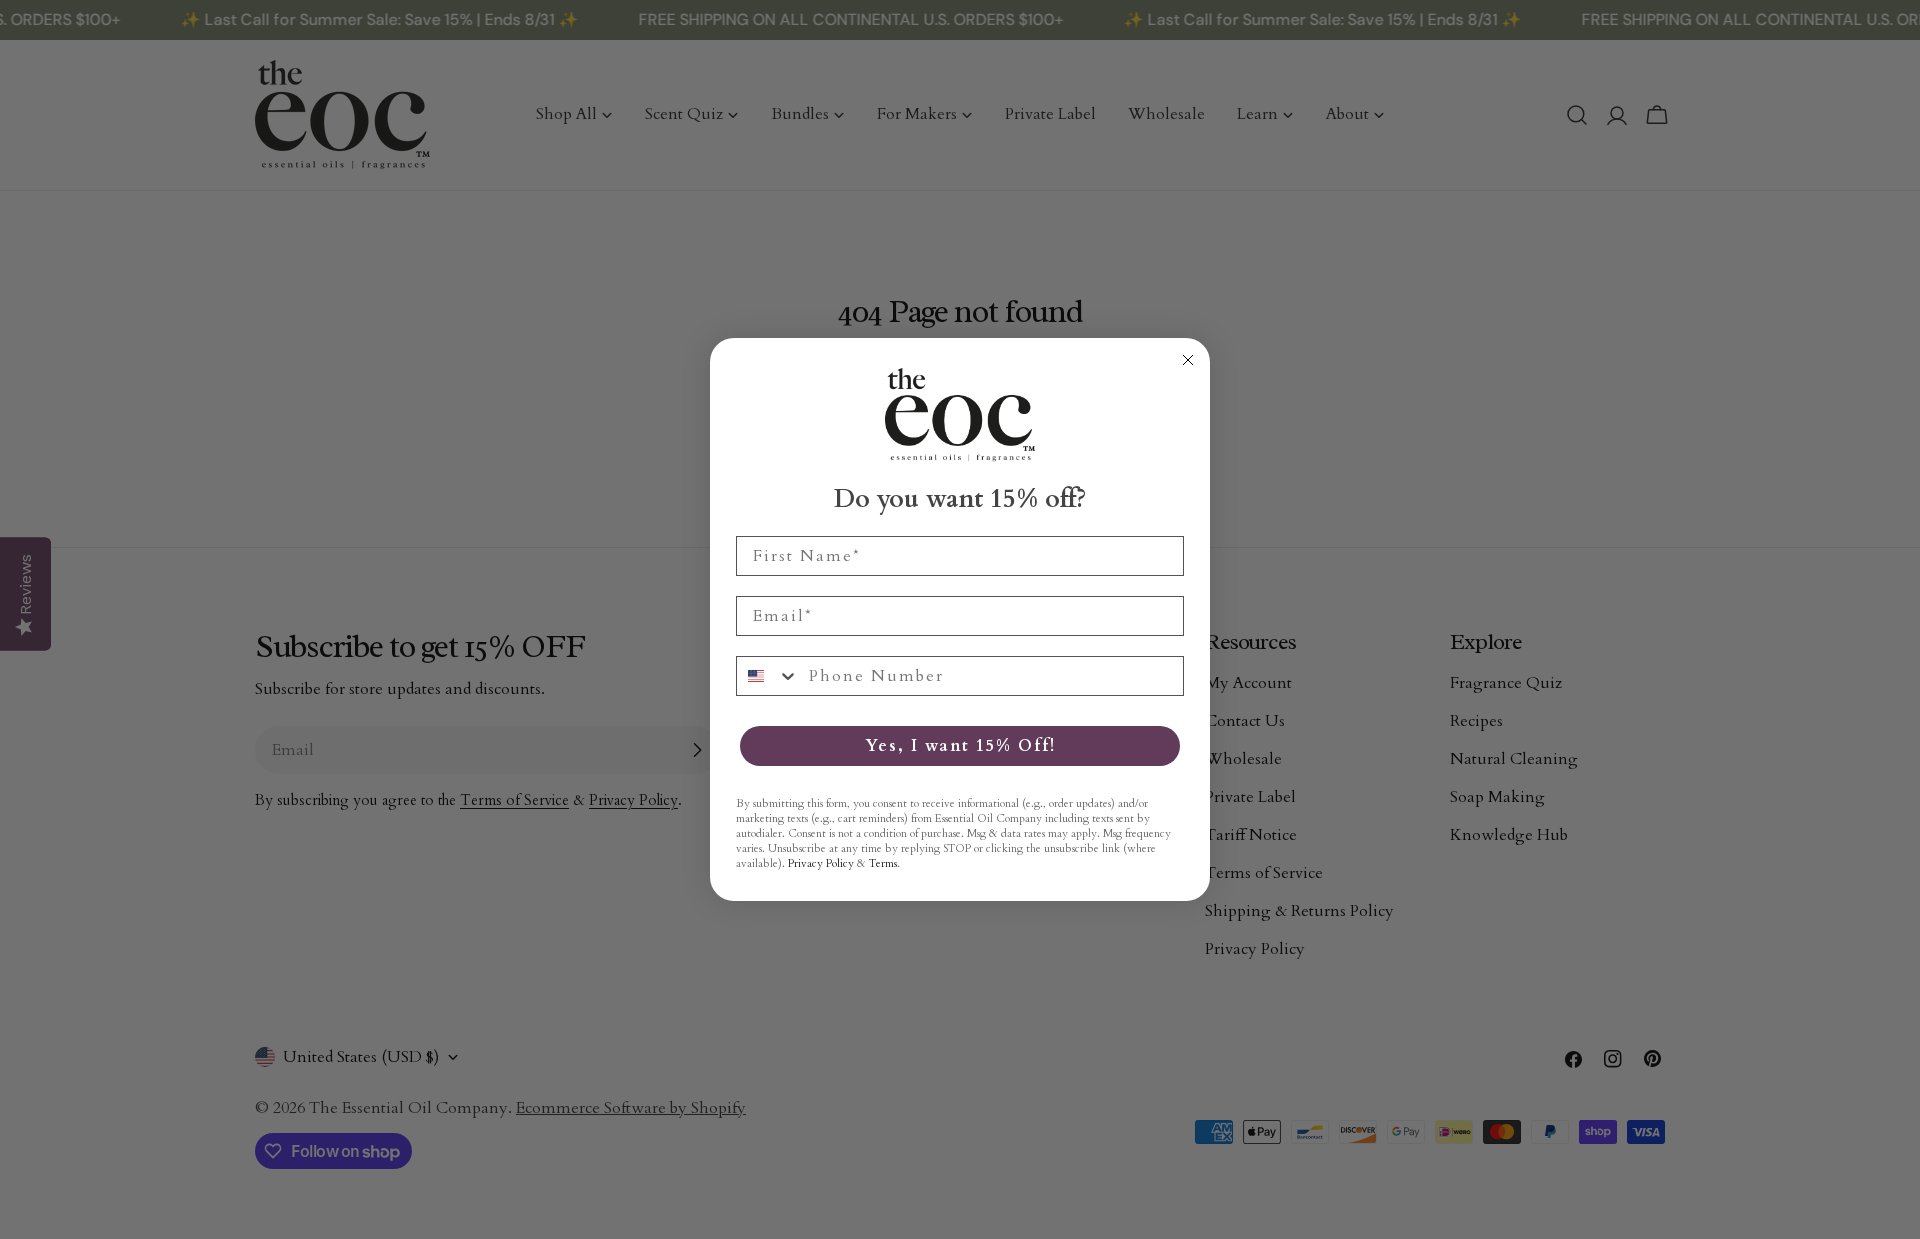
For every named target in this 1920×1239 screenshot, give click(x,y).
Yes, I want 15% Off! (960, 746)
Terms (883, 863)
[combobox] (768, 676)
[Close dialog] (1188, 360)
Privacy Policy (821, 863)
